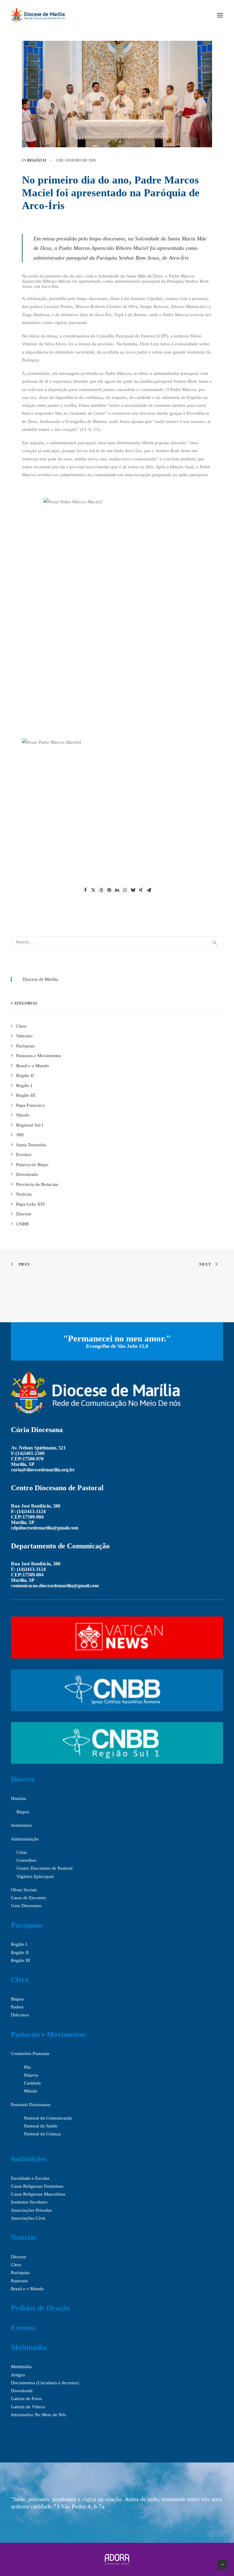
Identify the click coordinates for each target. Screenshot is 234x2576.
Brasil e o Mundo (27, 2289)
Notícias (24, 2237)
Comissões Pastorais (30, 2053)
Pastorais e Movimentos (48, 2034)
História (18, 1798)
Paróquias (27, 1925)
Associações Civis (28, 2218)
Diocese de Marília (40, 979)
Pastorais (19, 2281)
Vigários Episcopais (35, 1876)
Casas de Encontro (29, 1898)
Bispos (23, 1812)
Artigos (18, 2375)
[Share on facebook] (85, 890)
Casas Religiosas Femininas (37, 2186)
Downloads (22, 2391)
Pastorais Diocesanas (31, 2105)
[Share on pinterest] (109, 890)
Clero (20, 1980)
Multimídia (29, 2347)
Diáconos (20, 2015)
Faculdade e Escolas (30, 2178)
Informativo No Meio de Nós (39, 2415)
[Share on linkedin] (117, 890)
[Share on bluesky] (133, 890)
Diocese (23, 1779)
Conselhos (26, 1860)
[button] (220, 15)
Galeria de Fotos (27, 2399)
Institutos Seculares (29, 2202)
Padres (17, 2007)
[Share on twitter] (93, 890)
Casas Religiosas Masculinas (38, 2194)
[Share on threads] (101, 890)
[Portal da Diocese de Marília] (38, 15)
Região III (21, 1960)
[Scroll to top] (222, 2564)
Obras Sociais (24, 1890)
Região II (37, 160)
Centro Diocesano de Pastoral (44, 1868)
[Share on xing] (141, 890)
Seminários (21, 1825)
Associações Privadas (31, 2210)
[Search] (117, 942)
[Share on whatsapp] (125, 890)
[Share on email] (149, 890)
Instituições (29, 2159)
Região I (19, 1944)
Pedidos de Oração (40, 2308)
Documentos (23, 2383)
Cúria (22, 1852)
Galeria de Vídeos (28, 2407)
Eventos (23, 2328)
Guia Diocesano (26, 1906)
